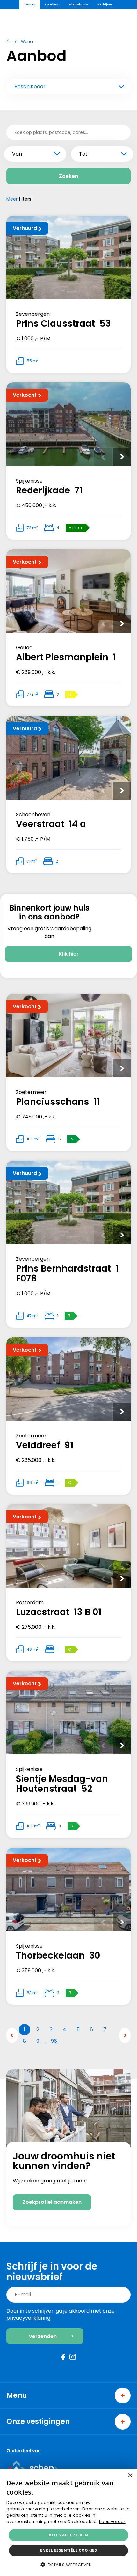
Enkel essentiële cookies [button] (69, 2550)
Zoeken (68, 176)
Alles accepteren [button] (68, 2535)
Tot (83, 154)
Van (17, 154)
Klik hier (69, 954)
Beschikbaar (30, 87)
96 (54, 2041)
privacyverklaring (28, 2318)
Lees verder (112, 2522)
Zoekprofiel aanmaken (52, 2202)
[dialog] (68, 2522)
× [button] (130, 2476)
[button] (68, 2565)
